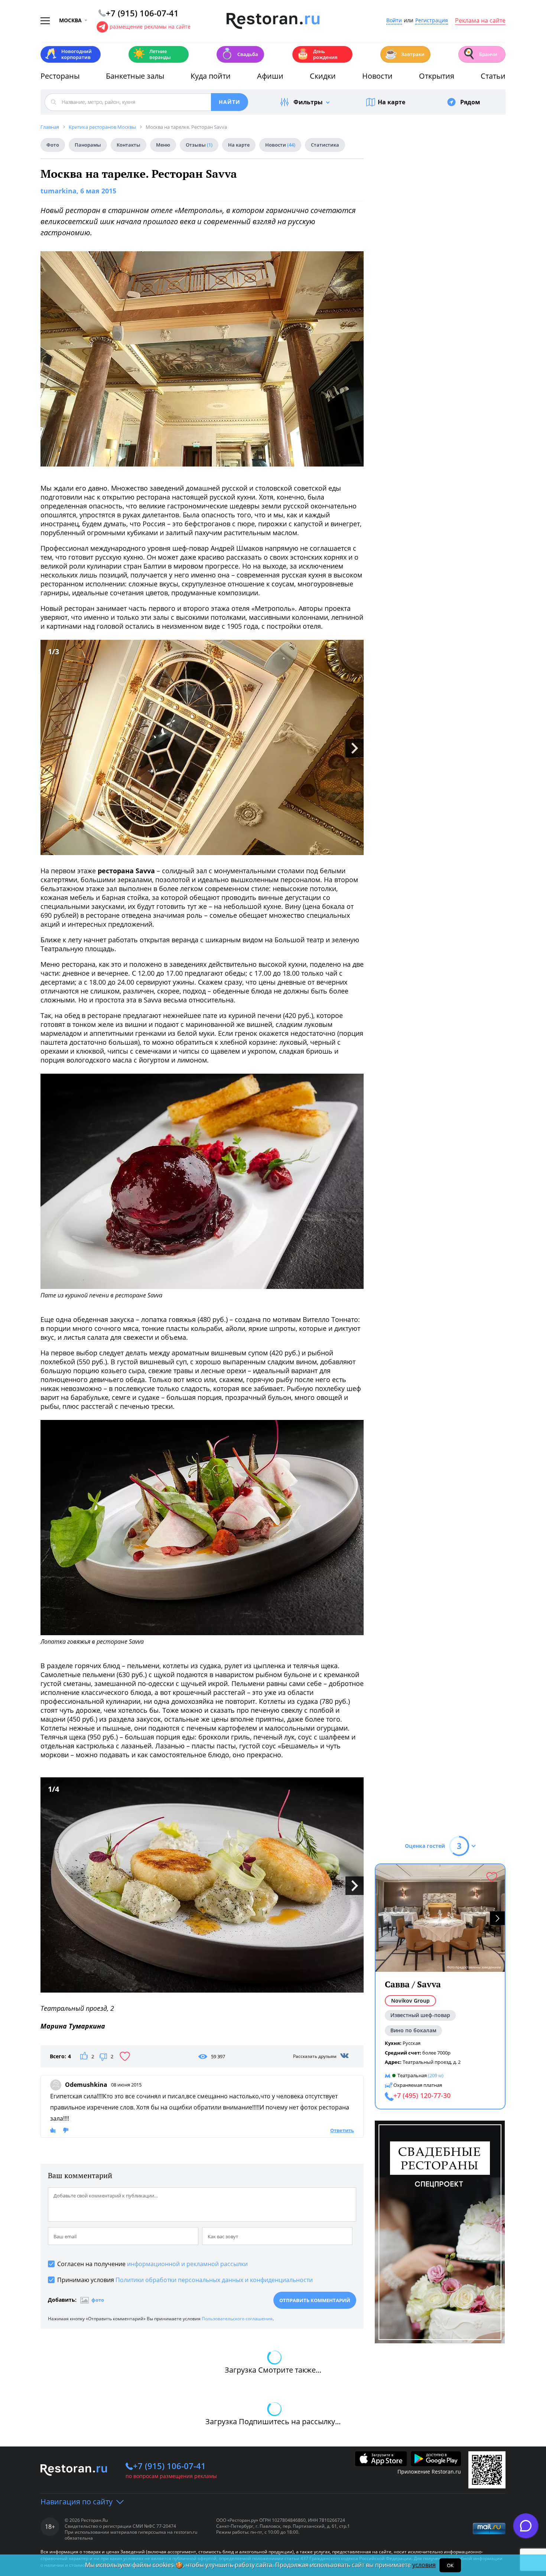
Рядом (470, 102)
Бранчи (480, 54)
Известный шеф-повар (420, 2015)
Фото (53, 145)
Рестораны (60, 76)
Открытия (437, 76)
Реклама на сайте (480, 21)
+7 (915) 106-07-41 (169, 2466)
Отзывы (199, 145)
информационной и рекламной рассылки (187, 2264)
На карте (391, 102)
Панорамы (88, 145)
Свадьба (239, 54)
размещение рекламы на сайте (150, 27)
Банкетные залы (135, 76)
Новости (377, 76)
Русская (412, 2043)
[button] (497, 1918)
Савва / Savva (413, 1984)
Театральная (412, 2075)
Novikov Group (410, 2001)
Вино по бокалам (413, 2030)
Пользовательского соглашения (237, 2319)
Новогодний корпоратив (68, 54)
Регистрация (432, 21)
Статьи (493, 76)
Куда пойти (211, 76)
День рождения (317, 54)
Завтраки (404, 54)
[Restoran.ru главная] (273, 21)
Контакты (129, 145)
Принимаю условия (185, 2280)
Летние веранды (152, 54)
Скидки (323, 76)
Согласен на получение (152, 2264)
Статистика (325, 145)
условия (424, 2565)
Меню (163, 145)
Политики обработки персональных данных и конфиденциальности (214, 2280)
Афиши (270, 76)
